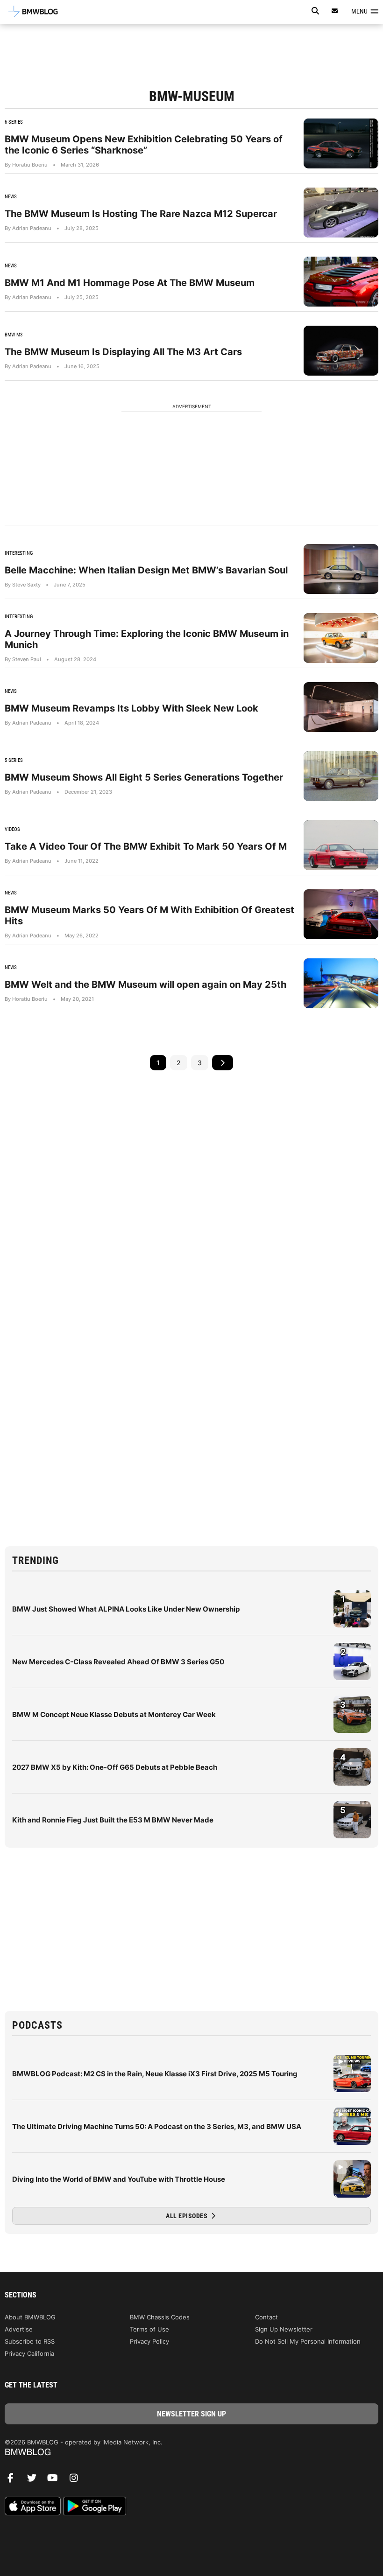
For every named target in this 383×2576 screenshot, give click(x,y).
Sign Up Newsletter (284, 2329)
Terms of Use (149, 2329)
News (11, 197)
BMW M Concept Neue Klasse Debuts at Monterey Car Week (114, 1714)
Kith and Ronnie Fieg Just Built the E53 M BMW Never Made (113, 1820)
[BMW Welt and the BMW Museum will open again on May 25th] (341, 983)
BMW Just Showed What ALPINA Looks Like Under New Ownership (126, 1609)
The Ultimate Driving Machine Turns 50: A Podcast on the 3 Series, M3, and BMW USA (157, 2126)
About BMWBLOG (30, 2317)
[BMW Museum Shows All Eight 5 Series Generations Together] (341, 776)
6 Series (14, 122)
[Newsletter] (335, 11)
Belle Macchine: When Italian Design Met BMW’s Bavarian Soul (146, 570)
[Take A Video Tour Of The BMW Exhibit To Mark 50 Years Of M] (341, 845)
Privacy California (29, 2353)
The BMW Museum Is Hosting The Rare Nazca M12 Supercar (141, 214)
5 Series (14, 760)
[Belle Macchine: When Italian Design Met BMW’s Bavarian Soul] (341, 569)
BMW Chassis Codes (160, 2317)
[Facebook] (14, 2480)
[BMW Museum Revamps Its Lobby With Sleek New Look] (341, 707)
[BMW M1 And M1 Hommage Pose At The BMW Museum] (341, 282)
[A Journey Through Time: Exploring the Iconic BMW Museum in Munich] (341, 638)
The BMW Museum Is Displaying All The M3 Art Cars (123, 352)
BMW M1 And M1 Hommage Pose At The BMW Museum (130, 283)
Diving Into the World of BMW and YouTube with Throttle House (119, 2179)
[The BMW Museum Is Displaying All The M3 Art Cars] (341, 351)
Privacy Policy (149, 2341)
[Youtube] (56, 2480)
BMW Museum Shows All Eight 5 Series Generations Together (144, 777)
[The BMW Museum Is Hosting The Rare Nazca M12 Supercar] (341, 213)
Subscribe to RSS (30, 2341)
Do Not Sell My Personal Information (308, 2341)
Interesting (19, 553)
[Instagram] (77, 2480)
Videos (12, 829)
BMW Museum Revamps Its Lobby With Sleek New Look (131, 708)
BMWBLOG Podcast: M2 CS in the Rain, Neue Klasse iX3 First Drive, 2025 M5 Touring (155, 2074)
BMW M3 (14, 335)
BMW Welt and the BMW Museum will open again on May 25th (145, 984)
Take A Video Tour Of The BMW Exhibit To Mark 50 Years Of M (146, 846)
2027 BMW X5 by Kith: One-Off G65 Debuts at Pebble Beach (115, 1767)
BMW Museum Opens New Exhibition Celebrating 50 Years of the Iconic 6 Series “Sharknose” (144, 145)
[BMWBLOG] (191, 2453)
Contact (266, 2317)
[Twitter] (35, 2480)
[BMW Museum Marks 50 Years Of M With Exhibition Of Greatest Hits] (341, 914)
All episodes (188, 2216)
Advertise (19, 2329)
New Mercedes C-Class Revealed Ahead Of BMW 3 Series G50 (118, 1662)
